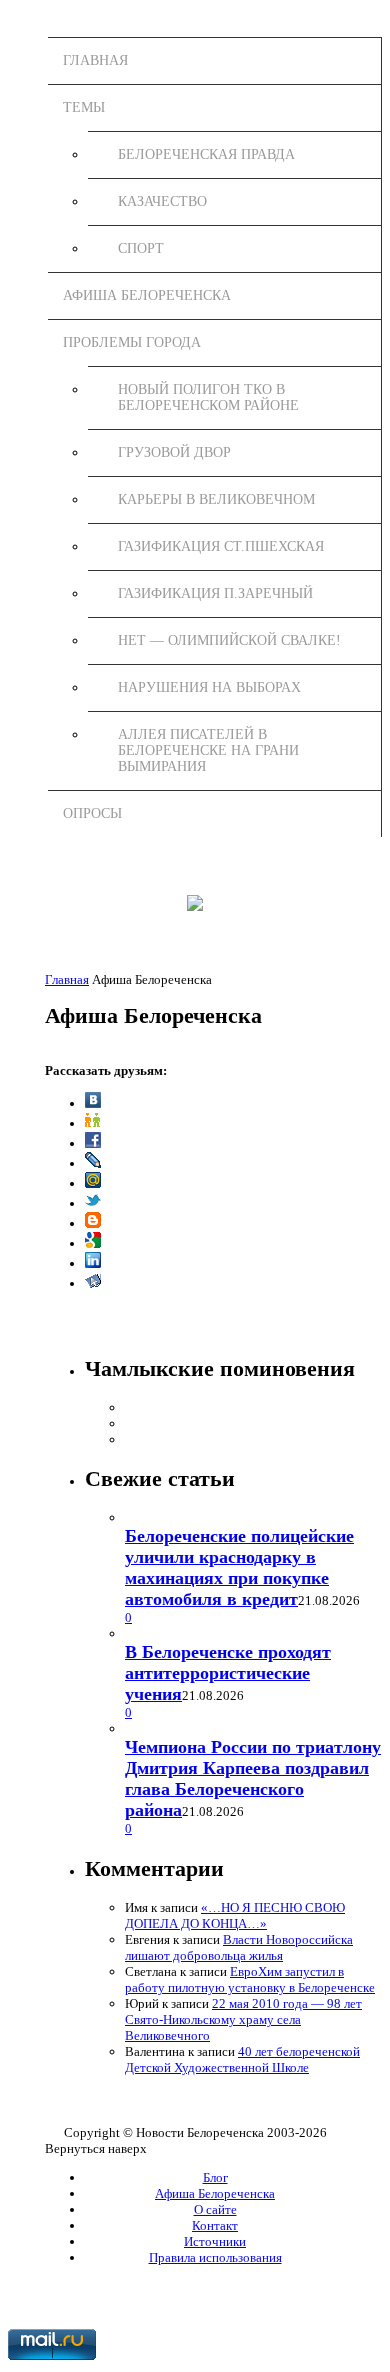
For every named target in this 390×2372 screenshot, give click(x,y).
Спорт (141, 248)
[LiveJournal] (93, 1163)
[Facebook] (93, 1143)
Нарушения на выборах (209, 687)
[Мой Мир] (93, 1183)
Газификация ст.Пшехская (221, 546)
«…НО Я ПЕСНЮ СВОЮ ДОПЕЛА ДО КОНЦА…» (235, 1915)
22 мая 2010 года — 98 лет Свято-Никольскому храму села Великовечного (243, 2019)
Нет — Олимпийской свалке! (229, 640)
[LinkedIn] (93, 1263)
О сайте (215, 2209)
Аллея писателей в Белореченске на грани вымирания (208, 750)
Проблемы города (132, 342)
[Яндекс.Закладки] (93, 1283)
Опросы (92, 813)
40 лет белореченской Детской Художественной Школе (242, 2059)
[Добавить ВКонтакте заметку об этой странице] (93, 1103)
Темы (84, 107)
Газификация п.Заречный (215, 593)
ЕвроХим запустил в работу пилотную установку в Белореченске (250, 1979)
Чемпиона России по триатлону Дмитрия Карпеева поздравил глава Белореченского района (253, 1778)
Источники (215, 2241)
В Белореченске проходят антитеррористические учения (228, 1673)
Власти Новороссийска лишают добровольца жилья (239, 1947)
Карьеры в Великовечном (216, 499)
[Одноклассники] (93, 1123)
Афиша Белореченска (147, 295)
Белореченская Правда (206, 154)
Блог (215, 2177)
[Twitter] (93, 1203)
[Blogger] (93, 1223)
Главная (95, 60)
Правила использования (215, 2257)
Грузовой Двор (174, 452)
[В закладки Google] (93, 1243)
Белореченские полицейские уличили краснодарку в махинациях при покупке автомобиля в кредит (239, 1567)
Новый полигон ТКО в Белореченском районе (208, 397)
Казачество (162, 201)
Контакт (215, 2225)
